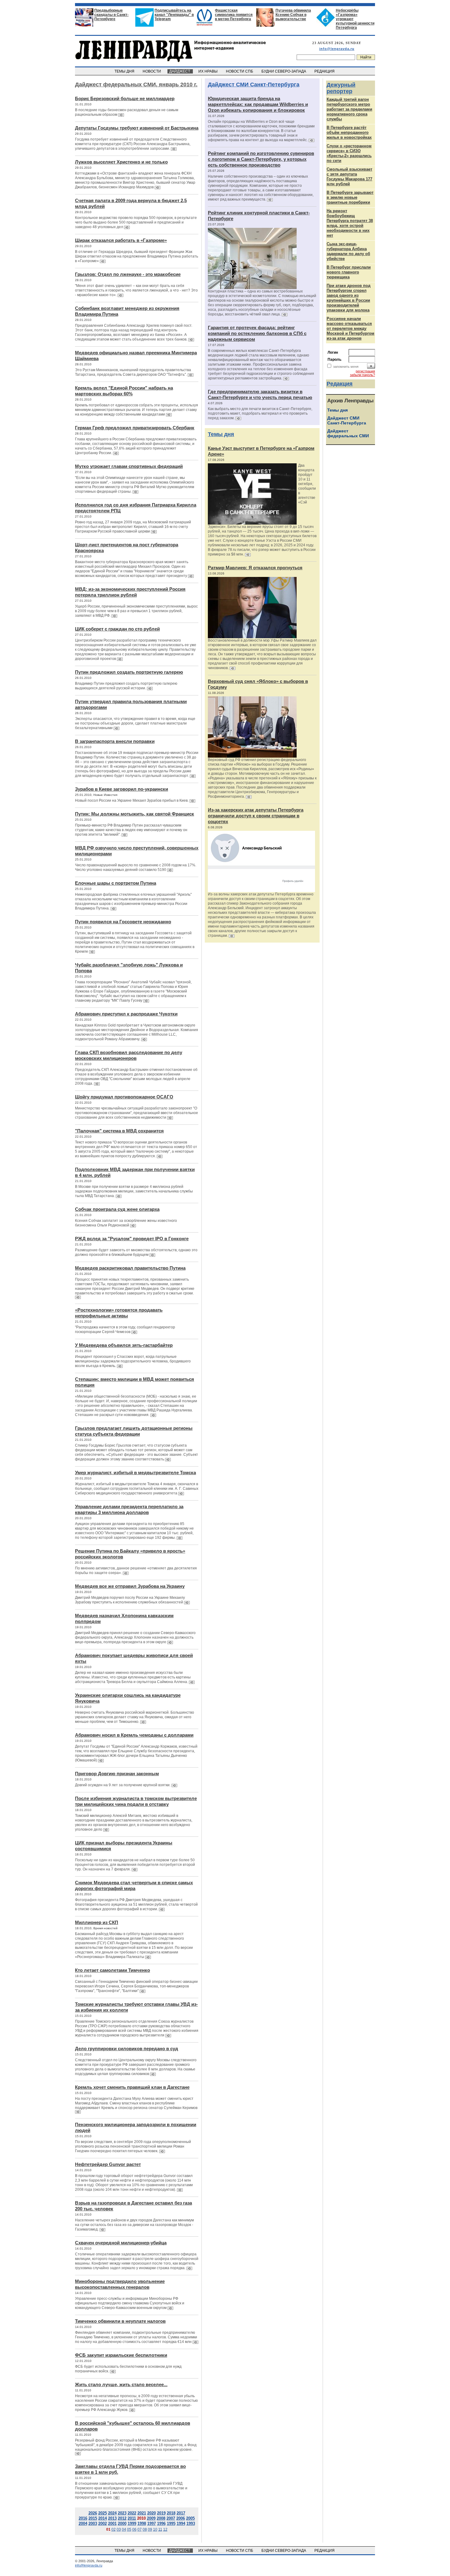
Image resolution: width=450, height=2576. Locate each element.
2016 (83, 2518)
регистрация (365, 371)
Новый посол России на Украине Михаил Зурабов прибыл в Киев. (132, 800)
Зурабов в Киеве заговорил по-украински (122, 789)
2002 (103, 2523)
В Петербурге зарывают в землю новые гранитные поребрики (350, 197)
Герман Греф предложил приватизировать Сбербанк (135, 428)
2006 (181, 2518)
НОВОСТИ (152, 71)
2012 (122, 2518)
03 (119, 2529)
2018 (171, 2513)
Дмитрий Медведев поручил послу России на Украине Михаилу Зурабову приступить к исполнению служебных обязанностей (130, 1600)
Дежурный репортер (341, 88)
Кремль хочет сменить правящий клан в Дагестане (132, 2087)
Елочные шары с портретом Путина (116, 883)
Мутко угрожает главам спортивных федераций (129, 466)
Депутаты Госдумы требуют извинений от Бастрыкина (137, 128)
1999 (132, 2523)
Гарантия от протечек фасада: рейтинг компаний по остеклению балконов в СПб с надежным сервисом (257, 333)
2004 (83, 2523)
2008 (161, 2518)
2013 (112, 2518)
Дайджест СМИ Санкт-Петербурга (254, 85)
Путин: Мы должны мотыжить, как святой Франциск (135, 814)
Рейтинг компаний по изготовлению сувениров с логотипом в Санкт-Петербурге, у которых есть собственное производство (261, 159)
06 (134, 2529)
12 (165, 2529)
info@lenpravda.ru (337, 49)
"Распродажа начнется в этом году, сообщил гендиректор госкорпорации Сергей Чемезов (125, 1329)
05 (129, 2529)
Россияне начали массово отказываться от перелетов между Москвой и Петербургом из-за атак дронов (351, 328)
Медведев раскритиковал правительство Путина (130, 1268)
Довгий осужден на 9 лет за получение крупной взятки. (123, 1785)
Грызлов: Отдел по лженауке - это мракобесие (128, 274)
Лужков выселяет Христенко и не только (121, 162)
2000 (122, 2523)
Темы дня (221, 434)
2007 (171, 2518)
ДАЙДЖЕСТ (180, 71)
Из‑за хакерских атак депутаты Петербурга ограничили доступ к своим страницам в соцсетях (256, 816)
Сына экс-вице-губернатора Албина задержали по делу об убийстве (348, 251)
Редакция (340, 384)
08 (145, 2529)
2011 (132, 2518)
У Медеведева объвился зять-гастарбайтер (124, 1345)
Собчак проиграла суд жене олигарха (117, 1209)
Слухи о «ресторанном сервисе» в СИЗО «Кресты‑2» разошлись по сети (349, 153)
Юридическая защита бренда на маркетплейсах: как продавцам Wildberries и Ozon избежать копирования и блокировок (258, 104)
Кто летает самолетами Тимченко (112, 1970)
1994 (181, 2523)
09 (150, 2529)
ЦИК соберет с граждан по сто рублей (117, 629)
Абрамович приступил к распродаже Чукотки (126, 1014)
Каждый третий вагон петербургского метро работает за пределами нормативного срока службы (349, 109)
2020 (152, 2513)
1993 (191, 2523)
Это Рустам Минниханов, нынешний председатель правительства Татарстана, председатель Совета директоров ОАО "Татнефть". (133, 372)
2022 (132, 2513)
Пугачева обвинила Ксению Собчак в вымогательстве (293, 15)
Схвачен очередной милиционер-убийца (121, 2243)
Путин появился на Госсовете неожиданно (123, 922)
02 (114, 2529)
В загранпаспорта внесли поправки (115, 741)
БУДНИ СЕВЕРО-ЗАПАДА (284, 71)
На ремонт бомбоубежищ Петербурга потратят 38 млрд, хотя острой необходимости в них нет (350, 223)
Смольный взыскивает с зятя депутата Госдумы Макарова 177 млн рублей (349, 177)
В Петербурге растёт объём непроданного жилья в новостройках (349, 132)
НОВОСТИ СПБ (240, 71)
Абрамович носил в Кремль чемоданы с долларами (134, 1735)
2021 (142, 2513)
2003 (93, 2523)
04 (124, 2529)
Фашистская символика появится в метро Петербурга (234, 15)
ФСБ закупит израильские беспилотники (121, 2355)
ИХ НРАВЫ (208, 71)
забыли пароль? (362, 375)
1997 (152, 2523)
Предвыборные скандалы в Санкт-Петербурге (111, 15)
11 (160, 2529)
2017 (181, 2513)
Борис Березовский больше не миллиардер (125, 98)
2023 (122, 2513)
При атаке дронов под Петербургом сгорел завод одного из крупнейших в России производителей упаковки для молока (349, 298)
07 (140, 2529)
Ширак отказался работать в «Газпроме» (121, 240)
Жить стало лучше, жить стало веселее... (121, 2384)
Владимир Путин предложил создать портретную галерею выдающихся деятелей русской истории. (126, 686)
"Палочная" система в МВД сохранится (119, 1131)
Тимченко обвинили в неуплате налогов (120, 2321)
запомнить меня (346, 367)
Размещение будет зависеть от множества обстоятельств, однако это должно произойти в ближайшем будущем (136, 1252)
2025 (103, 2513)
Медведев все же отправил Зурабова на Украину (130, 1586)
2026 (93, 2513)
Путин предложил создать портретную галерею (129, 672)
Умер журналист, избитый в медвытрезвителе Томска (135, 1473)
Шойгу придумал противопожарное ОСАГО (124, 1097)
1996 (161, 2523)
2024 (112, 2513)
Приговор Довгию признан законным (117, 1774)
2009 (151, 2518)
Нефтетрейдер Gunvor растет (108, 2164)
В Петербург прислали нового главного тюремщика (349, 272)
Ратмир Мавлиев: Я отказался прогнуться (255, 568)
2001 (112, 2523)
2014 (103, 2518)
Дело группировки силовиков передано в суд (127, 2049)
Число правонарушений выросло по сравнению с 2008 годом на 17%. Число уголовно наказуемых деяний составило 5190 (136, 867)
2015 (93, 2518)
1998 (142, 2523)
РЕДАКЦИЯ (325, 71)
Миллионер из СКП (97, 1922)
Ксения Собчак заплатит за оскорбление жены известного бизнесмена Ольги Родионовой (126, 1223)
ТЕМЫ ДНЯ (125, 71)
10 (155, 2529)
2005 (190, 2518)
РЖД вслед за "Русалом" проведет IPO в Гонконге (132, 1239)
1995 (171, 2523)
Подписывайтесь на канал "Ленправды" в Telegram (174, 15)
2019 (161, 2513)
